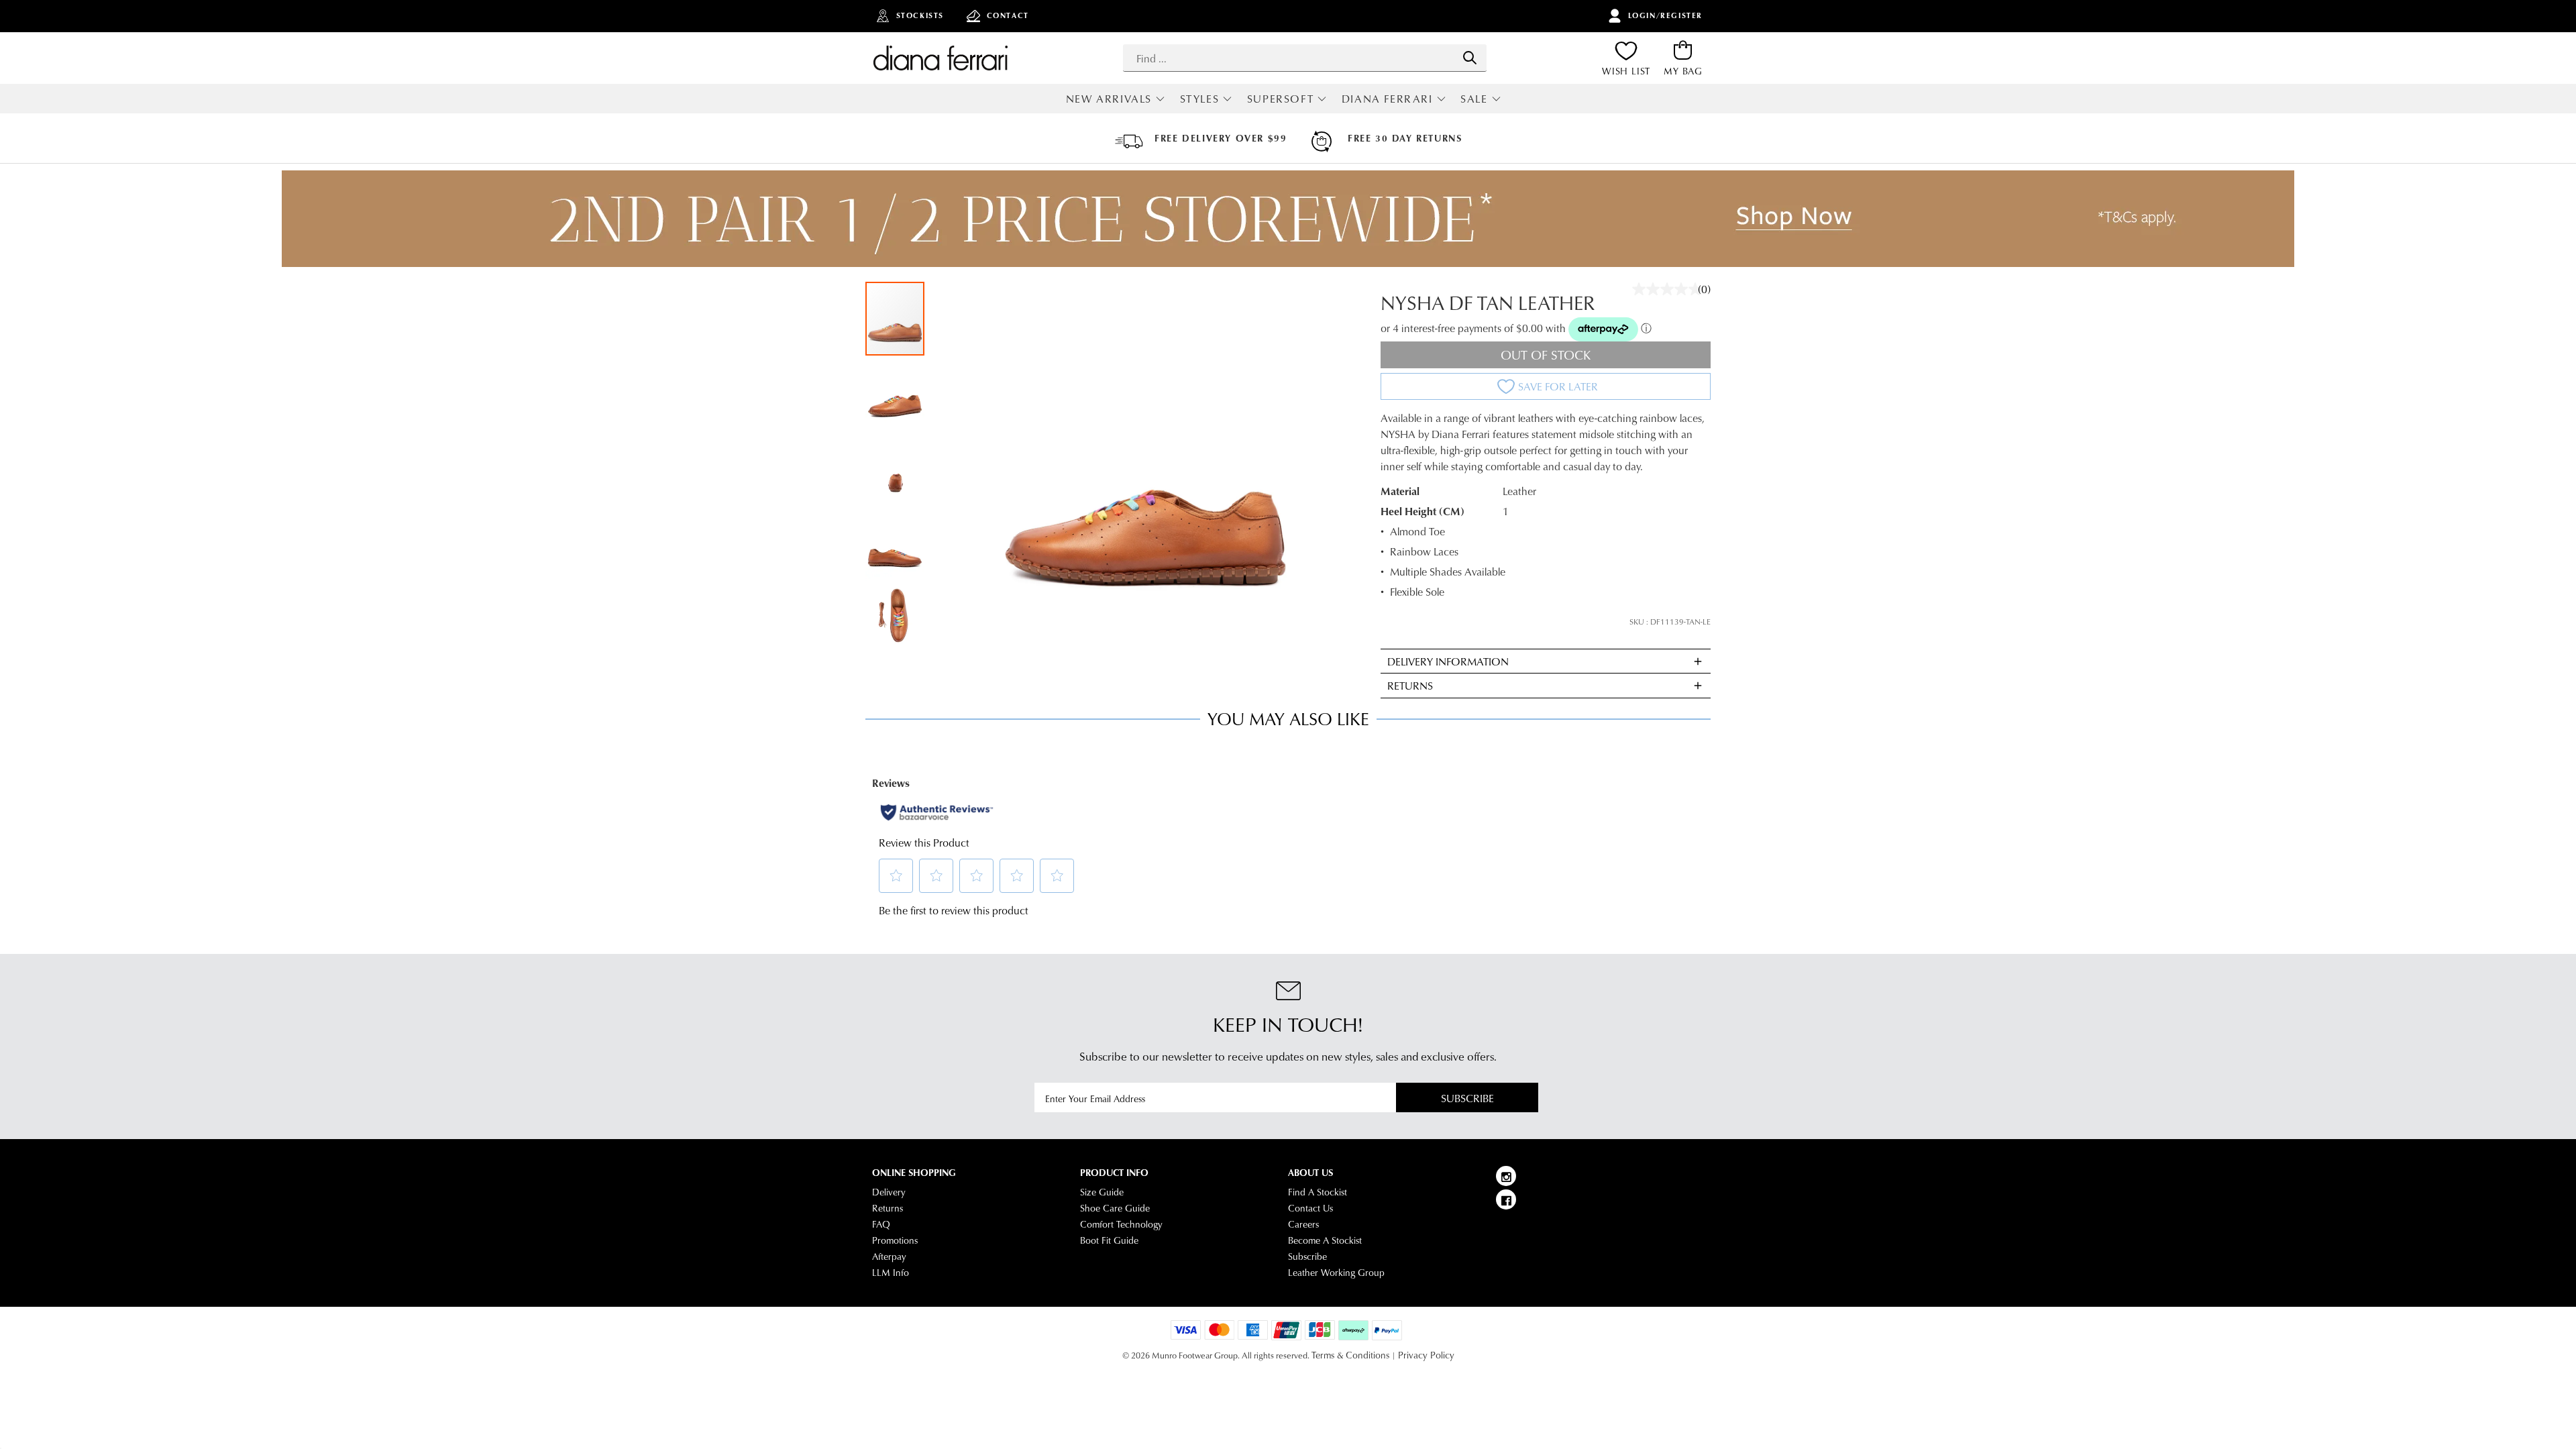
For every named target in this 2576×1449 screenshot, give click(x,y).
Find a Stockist (1318, 1192)
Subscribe (1467, 1098)
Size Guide (1102, 1192)
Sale (1474, 98)
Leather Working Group (1336, 1273)
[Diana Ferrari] (941, 58)
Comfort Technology (1121, 1224)
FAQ (881, 1224)
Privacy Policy (1426, 1355)
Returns (888, 1208)
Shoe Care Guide (1115, 1208)
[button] (896, 393)
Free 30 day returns (1405, 138)
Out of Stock (1546, 355)
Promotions (895, 1240)
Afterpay (889, 1256)
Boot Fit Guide (1109, 1240)
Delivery (889, 1192)
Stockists (920, 15)
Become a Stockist (1325, 1240)
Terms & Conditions (1350, 1355)
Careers (1303, 1224)
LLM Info (891, 1273)
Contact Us (1310, 1208)
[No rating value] (1670, 289)
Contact (1008, 15)
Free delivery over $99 (1221, 138)
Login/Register (1665, 15)
